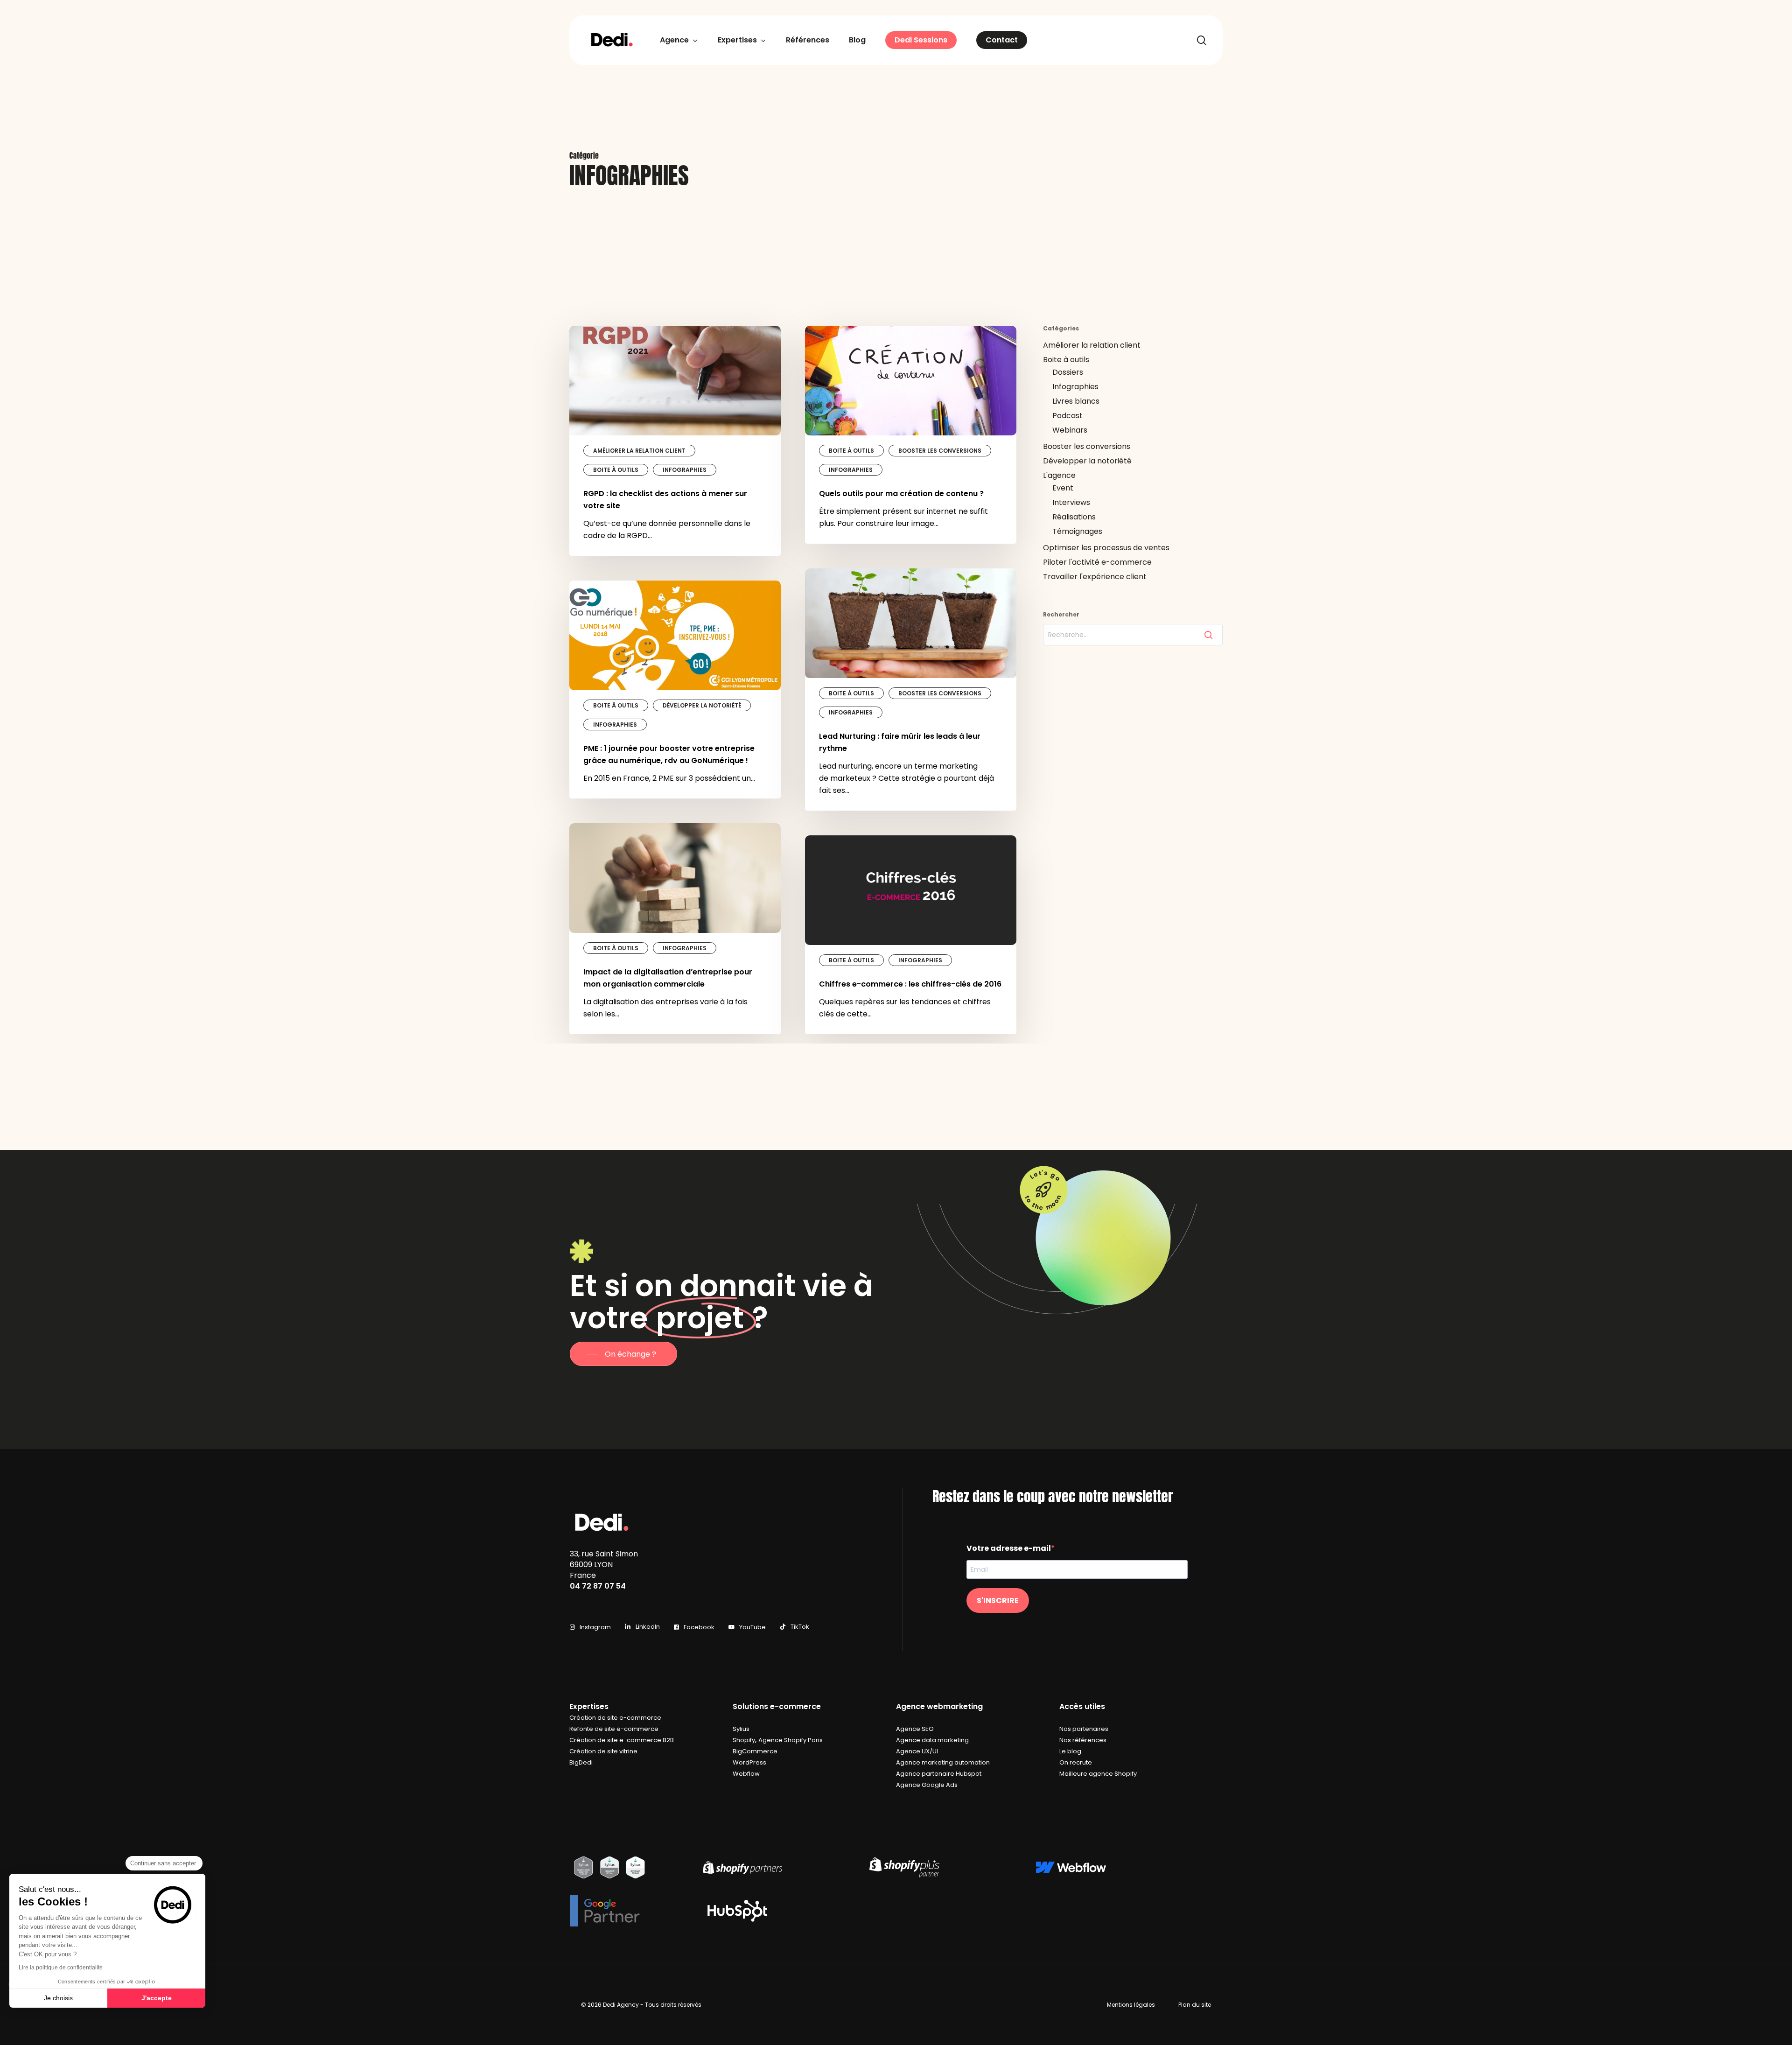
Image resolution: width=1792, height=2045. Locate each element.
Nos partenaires (1084, 1729)
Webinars (1070, 430)
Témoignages (1077, 531)
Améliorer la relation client (639, 451)
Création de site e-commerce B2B (622, 1740)
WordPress (749, 1762)
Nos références (1083, 1740)
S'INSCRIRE (998, 1600)
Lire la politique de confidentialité (61, 1968)
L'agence (1059, 475)
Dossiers (1068, 372)
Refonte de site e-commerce (614, 1729)
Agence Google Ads (927, 1785)
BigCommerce (755, 1751)
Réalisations (1074, 517)
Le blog (1070, 1751)
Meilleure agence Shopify (1098, 1774)
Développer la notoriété (702, 705)
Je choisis (58, 1998)
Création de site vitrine (603, 1751)
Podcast (1067, 416)
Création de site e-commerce (615, 1718)
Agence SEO (915, 1729)
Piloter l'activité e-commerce (1097, 562)
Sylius (741, 1729)
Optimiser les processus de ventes (1106, 548)
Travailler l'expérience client (1095, 577)
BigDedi (581, 1762)
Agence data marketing (932, 1740)
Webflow (746, 1774)
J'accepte (157, 1998)
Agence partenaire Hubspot (939, 1774)
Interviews (1071, 502)
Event (1063, 488)
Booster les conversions (940, 451)
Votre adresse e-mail (1009, 1548)
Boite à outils (616, 470)
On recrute (1076, 1762)
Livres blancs (1076, 401)
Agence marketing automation (943, 1762)
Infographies (685, 470)
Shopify (744, 1740)
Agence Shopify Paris (791, 1740)
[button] (623, 1354)
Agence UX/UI (917, 1751)
